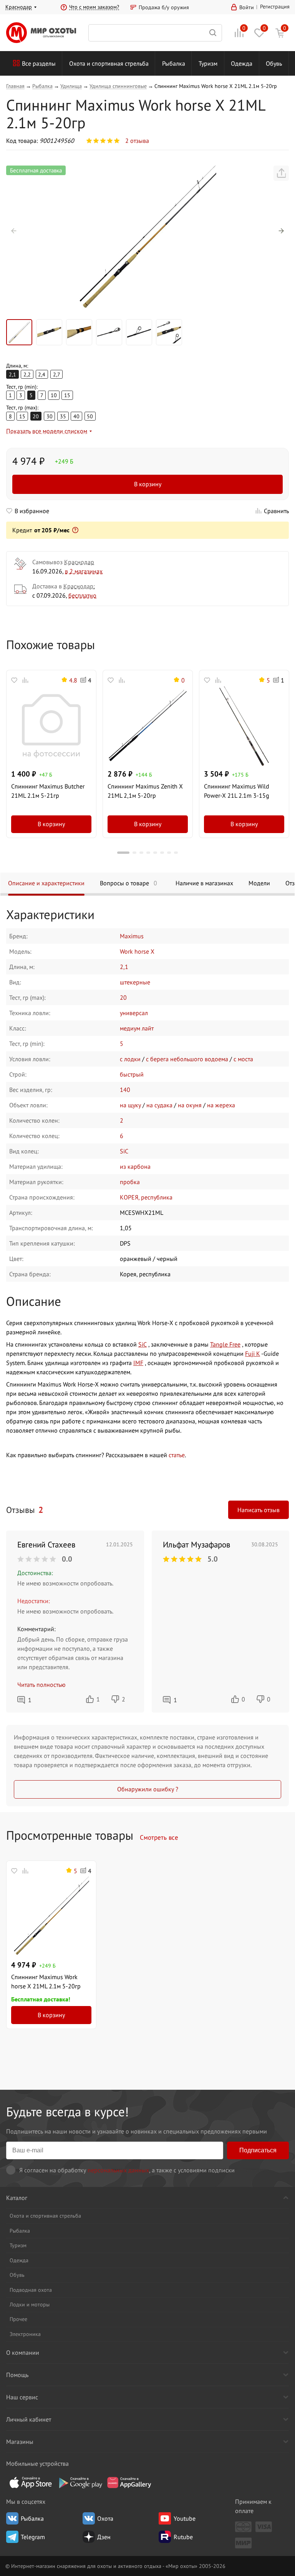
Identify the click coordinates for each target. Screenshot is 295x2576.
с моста (243, 1059)
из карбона (135, 1166)
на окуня (190, 1105)
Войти (247, 7)
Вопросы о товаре (128, 883)
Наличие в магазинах (204, 883)
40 (76, 416)
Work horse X (137, 951)
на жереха (221, 1105)
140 (125, 1090)
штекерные (135, 982)
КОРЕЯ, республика (146, 1197)
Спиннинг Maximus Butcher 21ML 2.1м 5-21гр (48, 791)
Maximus (132, 936)
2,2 (27, 374)
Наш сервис (22, 2397)
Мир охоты (41, 33)
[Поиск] (155, 33)
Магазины (20, 2442)
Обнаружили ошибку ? (148, 1789)
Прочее (18, 2319)
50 (90, 416)
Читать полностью (41, 1685)
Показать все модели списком (47, 431)
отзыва (137, 141)
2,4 (42, 374)
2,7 (57, 374)
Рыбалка (174, 63)
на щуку (130, 1105)
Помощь (17, 2375)
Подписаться (258, 2150)
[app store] (31, 2482)
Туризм (208, 63)
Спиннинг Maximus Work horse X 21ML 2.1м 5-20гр (46, 1981)
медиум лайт (137, 1028)
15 (67, 395)
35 (63, 416)
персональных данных (118, 2170)
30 (50, 416)
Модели (259, 883)
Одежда (242, 63)
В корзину (148, 484)
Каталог (17, 2198)
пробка (130, 1182)
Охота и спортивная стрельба (109, 63)
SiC (124, 1151)
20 (123, 997)
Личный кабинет (29, 2419)
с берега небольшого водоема (187, 1059)
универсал (134, 1013)
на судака (159, 1105)
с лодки (130, 1059)
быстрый (132, 1074)
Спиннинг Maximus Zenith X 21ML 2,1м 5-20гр (145, 791)
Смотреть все (159, 1837)
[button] (14, 231)
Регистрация (275, 6)
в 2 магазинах (84, 571)
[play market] (80, 2482)
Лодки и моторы (30, 2304)
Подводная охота (31, 2290)
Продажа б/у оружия (164, 7)
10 (54, 395)
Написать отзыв (259, 1510)
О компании (23, 2352)
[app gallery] (129, 2482)
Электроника (25, 2334)
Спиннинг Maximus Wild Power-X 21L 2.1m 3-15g (237, 791)
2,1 (124, 967)
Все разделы (39, 63)
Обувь (274, 63)
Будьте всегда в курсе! (67, 2111)
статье (177, 1455)
